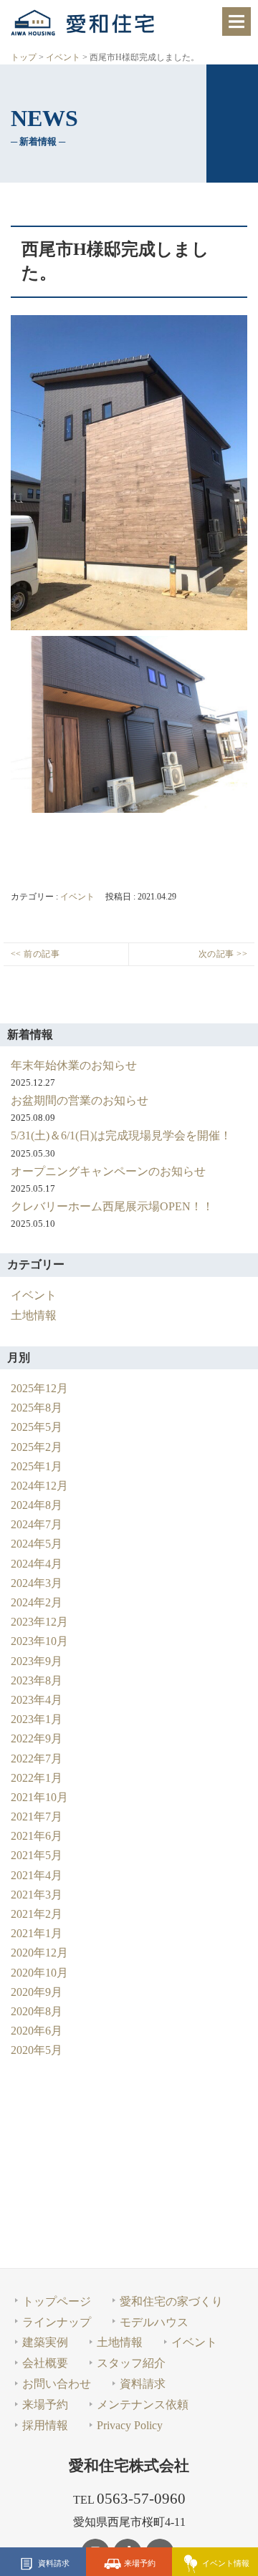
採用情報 (45, 2425)
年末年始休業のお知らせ (74, 1065)
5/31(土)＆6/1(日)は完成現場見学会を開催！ (121, 1135)
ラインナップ (57, 2322)
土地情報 (34, 1315)
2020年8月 (37, 2011)
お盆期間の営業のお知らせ (80, 1100)
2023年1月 (37, 1719)
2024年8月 (37, 1505)
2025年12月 (39, 1388)
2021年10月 (39, 1797)
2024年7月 (37, 1524)
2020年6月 (37, 2031)
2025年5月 (37, 1427)
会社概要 (45, 2363)
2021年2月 (37, 1914)
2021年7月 (37, 1817)
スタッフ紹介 (131, 2363)
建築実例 (45, 2342)
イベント (77, 897)
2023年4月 (37, 1700)
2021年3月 (37, 1895)
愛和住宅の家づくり (171, 2301)
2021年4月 (37, 1875)
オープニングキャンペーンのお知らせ (108, 1171)
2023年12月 (39, 1622)
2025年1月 (37, 1466)
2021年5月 (37, 1855)
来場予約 (140, 2562)
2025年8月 (37, 1408)
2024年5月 (37, 1544)
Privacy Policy (130, 2425)
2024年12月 (39, 1486)
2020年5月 (37, 2050)
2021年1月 (37, 1933)
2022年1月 (37, 1778)
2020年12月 (39, 1953)
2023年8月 (37, 1680)
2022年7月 (37, 1759)
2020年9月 (37, 1992)
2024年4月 (37, 1564)
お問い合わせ (57, 2384)
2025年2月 (37, 1447)
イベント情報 (226, 2562)
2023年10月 (39, 1641)
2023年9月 (37, 1661)
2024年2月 (37, 1602)
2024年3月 (37, 1583)
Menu (236, 21)
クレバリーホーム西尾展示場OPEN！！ (112, 1206)
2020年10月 (39, 1973)
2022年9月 (37, 1738)
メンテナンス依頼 (143, 2404)
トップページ (57, 2301)
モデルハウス (154, 2322)
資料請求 (54, 2562)
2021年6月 (37, 1836)
